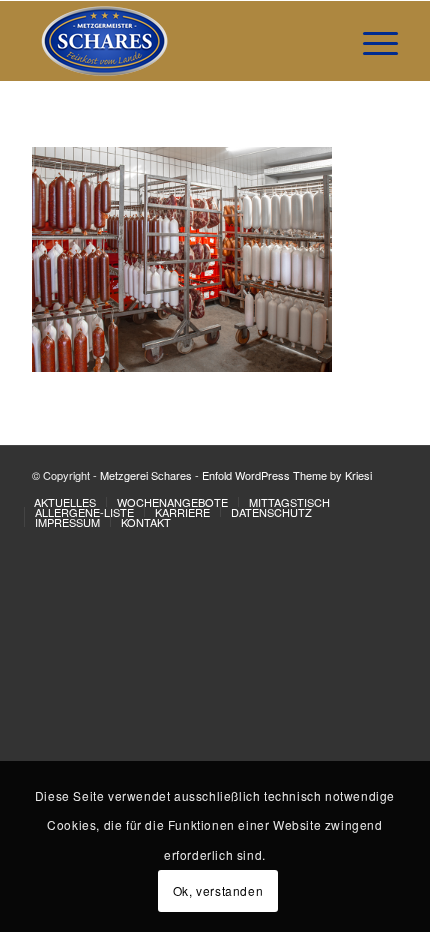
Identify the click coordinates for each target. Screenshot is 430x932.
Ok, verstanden (218, 890)
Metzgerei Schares (146, 475)
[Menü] (370, 41)
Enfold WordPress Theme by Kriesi (287, 475)
